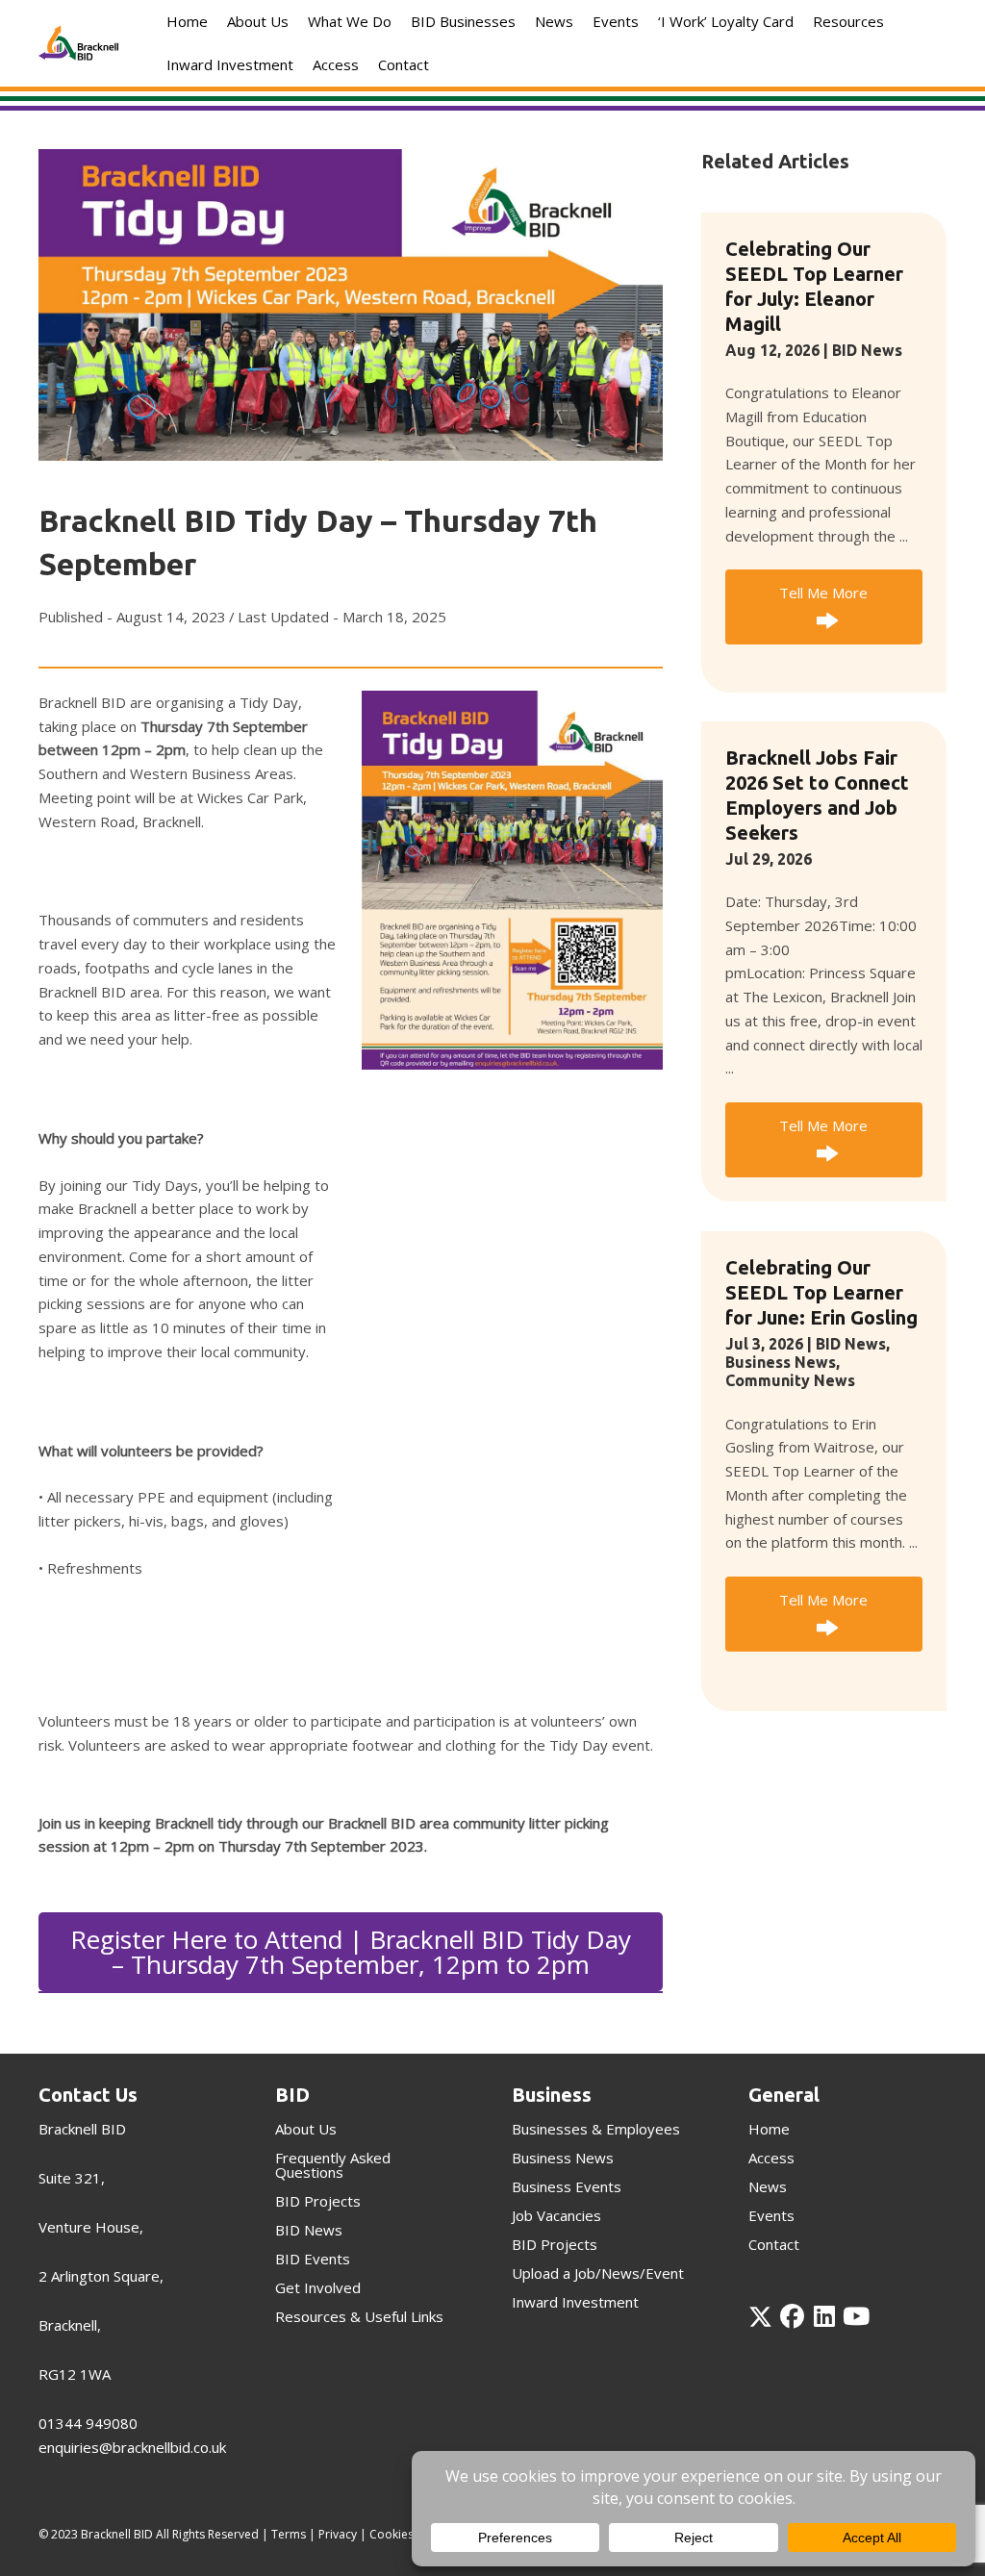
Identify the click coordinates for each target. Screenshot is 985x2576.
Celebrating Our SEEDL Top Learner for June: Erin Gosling (821, 1292)
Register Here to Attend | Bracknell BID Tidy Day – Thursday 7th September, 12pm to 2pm (351, 1952)
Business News (781, 1362)
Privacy (338, 2534)
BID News (867, 350)
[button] (824, 607)
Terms (289, 2534)
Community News (790, 1380)
